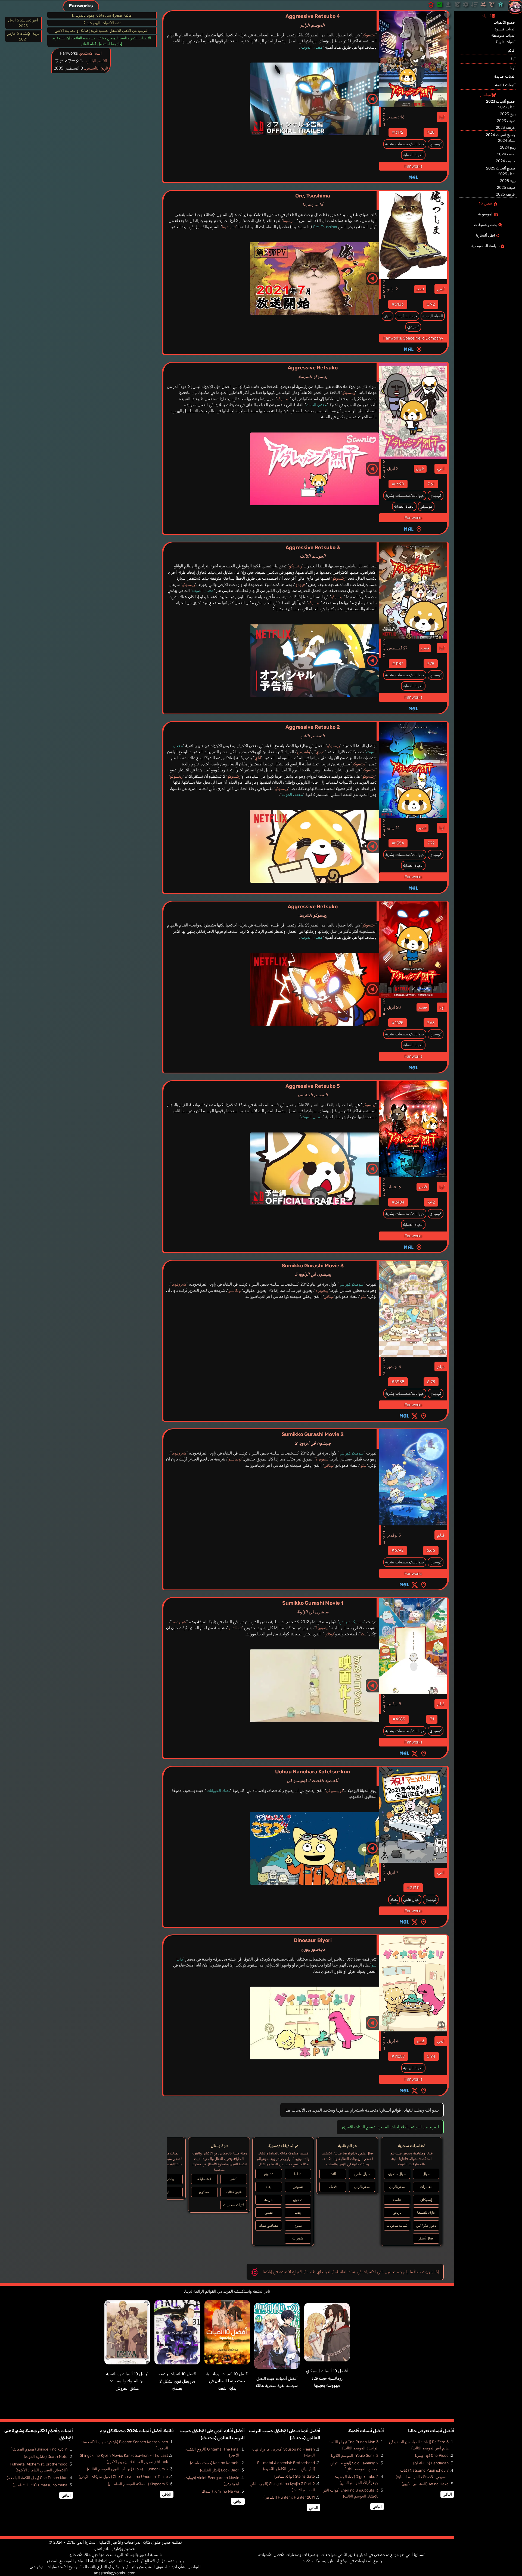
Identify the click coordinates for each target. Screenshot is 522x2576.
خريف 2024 (506, 161)
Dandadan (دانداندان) (431, 2463)
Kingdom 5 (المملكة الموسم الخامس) (138, 2484)
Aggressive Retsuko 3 (313, 552)
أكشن (234, 2179)
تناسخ (397, 2200)
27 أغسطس (397, 648)
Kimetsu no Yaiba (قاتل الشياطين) (40, 2485)
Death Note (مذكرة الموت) (46, 2457)
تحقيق (298, 2200)
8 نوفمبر (394, 1704)
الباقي (447, 2494)
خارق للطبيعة (426, 2212)
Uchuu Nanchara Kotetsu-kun (313, 1776)
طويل (420, 469)
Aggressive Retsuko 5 (313, 1090)
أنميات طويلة (506, 42)
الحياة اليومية (433, 316)
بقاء (268, 2187)
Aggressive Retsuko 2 (313, 731)
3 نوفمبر (394, 1366)
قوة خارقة (204, 2179)
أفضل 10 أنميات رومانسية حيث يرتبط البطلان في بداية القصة (227, 2381)
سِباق (170, 2192)
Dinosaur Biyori (313, 1944)
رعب (298, 2212)
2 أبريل (393, 469)
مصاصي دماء (269, 2225)
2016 (384, 469)
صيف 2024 (506, 154)
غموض (298, 2187)
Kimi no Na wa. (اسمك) (220, 2491)
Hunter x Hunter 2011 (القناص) (289, 2497)
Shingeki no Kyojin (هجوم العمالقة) (39, 2449)
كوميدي (436, 144)
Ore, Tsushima (313, 200)
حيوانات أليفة (407, 316)
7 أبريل (393, 1873)
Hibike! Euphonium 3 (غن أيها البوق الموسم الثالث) (128, 2469)
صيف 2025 (506, 188)
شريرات (298, 2238)
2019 (384, 828)
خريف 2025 (506, 194)
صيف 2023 (506, 121)
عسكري (204, 2192)
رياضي (170, 2179)
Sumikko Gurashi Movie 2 (313, 1438)
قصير (420, 289)
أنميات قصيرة (505, 29)
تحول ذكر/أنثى (426, 2225)
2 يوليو (392, 289)
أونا (442, 117)
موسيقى (426, 506)
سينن (388, 316)
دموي (298, 2225)
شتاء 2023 (507, 107)
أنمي (441, 289)
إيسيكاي (426, 2200)
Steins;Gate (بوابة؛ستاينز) (295, 2476)
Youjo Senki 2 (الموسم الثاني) (355, 2456)
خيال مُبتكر (426, 2238)
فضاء (394, 1900)
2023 (384, 1187)
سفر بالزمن (397, 2187)
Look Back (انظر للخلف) (220, 2470)
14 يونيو (393, 828)
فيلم (441, 1366)
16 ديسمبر (396, 117)
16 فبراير (394, 1187)
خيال (426, 2174)
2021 (384, 117)
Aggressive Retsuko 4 (313, 20)
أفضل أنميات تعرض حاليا (431, 2431)
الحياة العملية (413, 155)
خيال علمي (411, 1900)
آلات (333, 2174)
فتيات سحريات (397, 2225)
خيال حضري (397, 2174)
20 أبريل (394, 1007)
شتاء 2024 (507, 141)
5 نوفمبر (394, 1535)
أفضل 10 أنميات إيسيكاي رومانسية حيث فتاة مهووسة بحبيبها (327, 2378)
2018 (384, 1007)
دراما (298, 2174)
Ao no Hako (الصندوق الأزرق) (425, 2484)
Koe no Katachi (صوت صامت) (215, 2463)
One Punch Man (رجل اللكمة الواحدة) (37, 2478)
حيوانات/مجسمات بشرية (405, 144)
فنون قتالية (234, 2192)
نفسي (269, 2212)
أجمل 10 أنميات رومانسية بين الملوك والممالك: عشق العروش (127, 2381)
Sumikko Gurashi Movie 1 (313, 1607)
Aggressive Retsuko (313, 372)
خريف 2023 (506, 128)
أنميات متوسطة (503, 35)
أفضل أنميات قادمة (366, 2431)
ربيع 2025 (508, 181)
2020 (384, 648)
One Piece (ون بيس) (432, 2456)
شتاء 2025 (507, 174)
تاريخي (397, 2212)
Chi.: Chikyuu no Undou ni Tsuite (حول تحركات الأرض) (123, 2477)
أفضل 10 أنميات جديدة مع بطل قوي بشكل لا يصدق (177, 2381)
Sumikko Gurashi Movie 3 (313, 1270)
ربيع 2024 (508, 147)
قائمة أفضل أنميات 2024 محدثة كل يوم (136, 2431)
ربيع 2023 (508, 114)
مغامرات (426, 2187)
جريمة (269, 2200)
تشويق (269, 2174)
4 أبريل (393, 2041)
